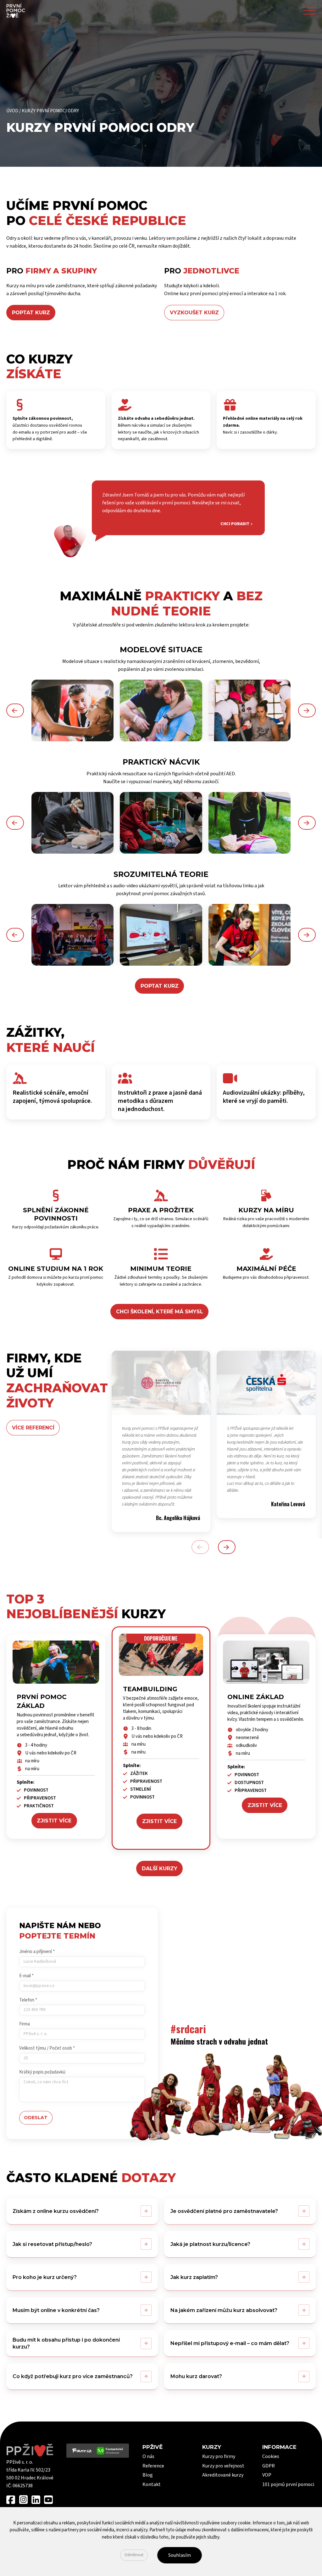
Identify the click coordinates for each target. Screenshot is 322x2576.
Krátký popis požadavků (42, 2072)
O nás (148, 2456)
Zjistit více (54, 1821)
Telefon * (28, 2000)
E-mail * (26, 1976)
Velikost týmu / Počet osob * (47, 2048)
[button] (15, 710)
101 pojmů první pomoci (288, 2484)
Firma (25, 2024)
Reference (153, 2466)
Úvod (12, 111)
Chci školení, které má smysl (160, 1312)
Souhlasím (180, 2555)
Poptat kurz (160, 986)
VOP (267, 2475)
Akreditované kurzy (223, 2475)
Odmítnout (134, 2555)
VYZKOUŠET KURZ (194, 313)
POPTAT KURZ (31, 313)
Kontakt (152, 2484)
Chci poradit (235, 524)
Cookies (271, 2456)
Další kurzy (160, 1869)
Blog (148, 2475)
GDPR (269, 2466)
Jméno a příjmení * (37, 1952)
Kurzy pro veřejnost (223, 2466)
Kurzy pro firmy (219, 2456)
